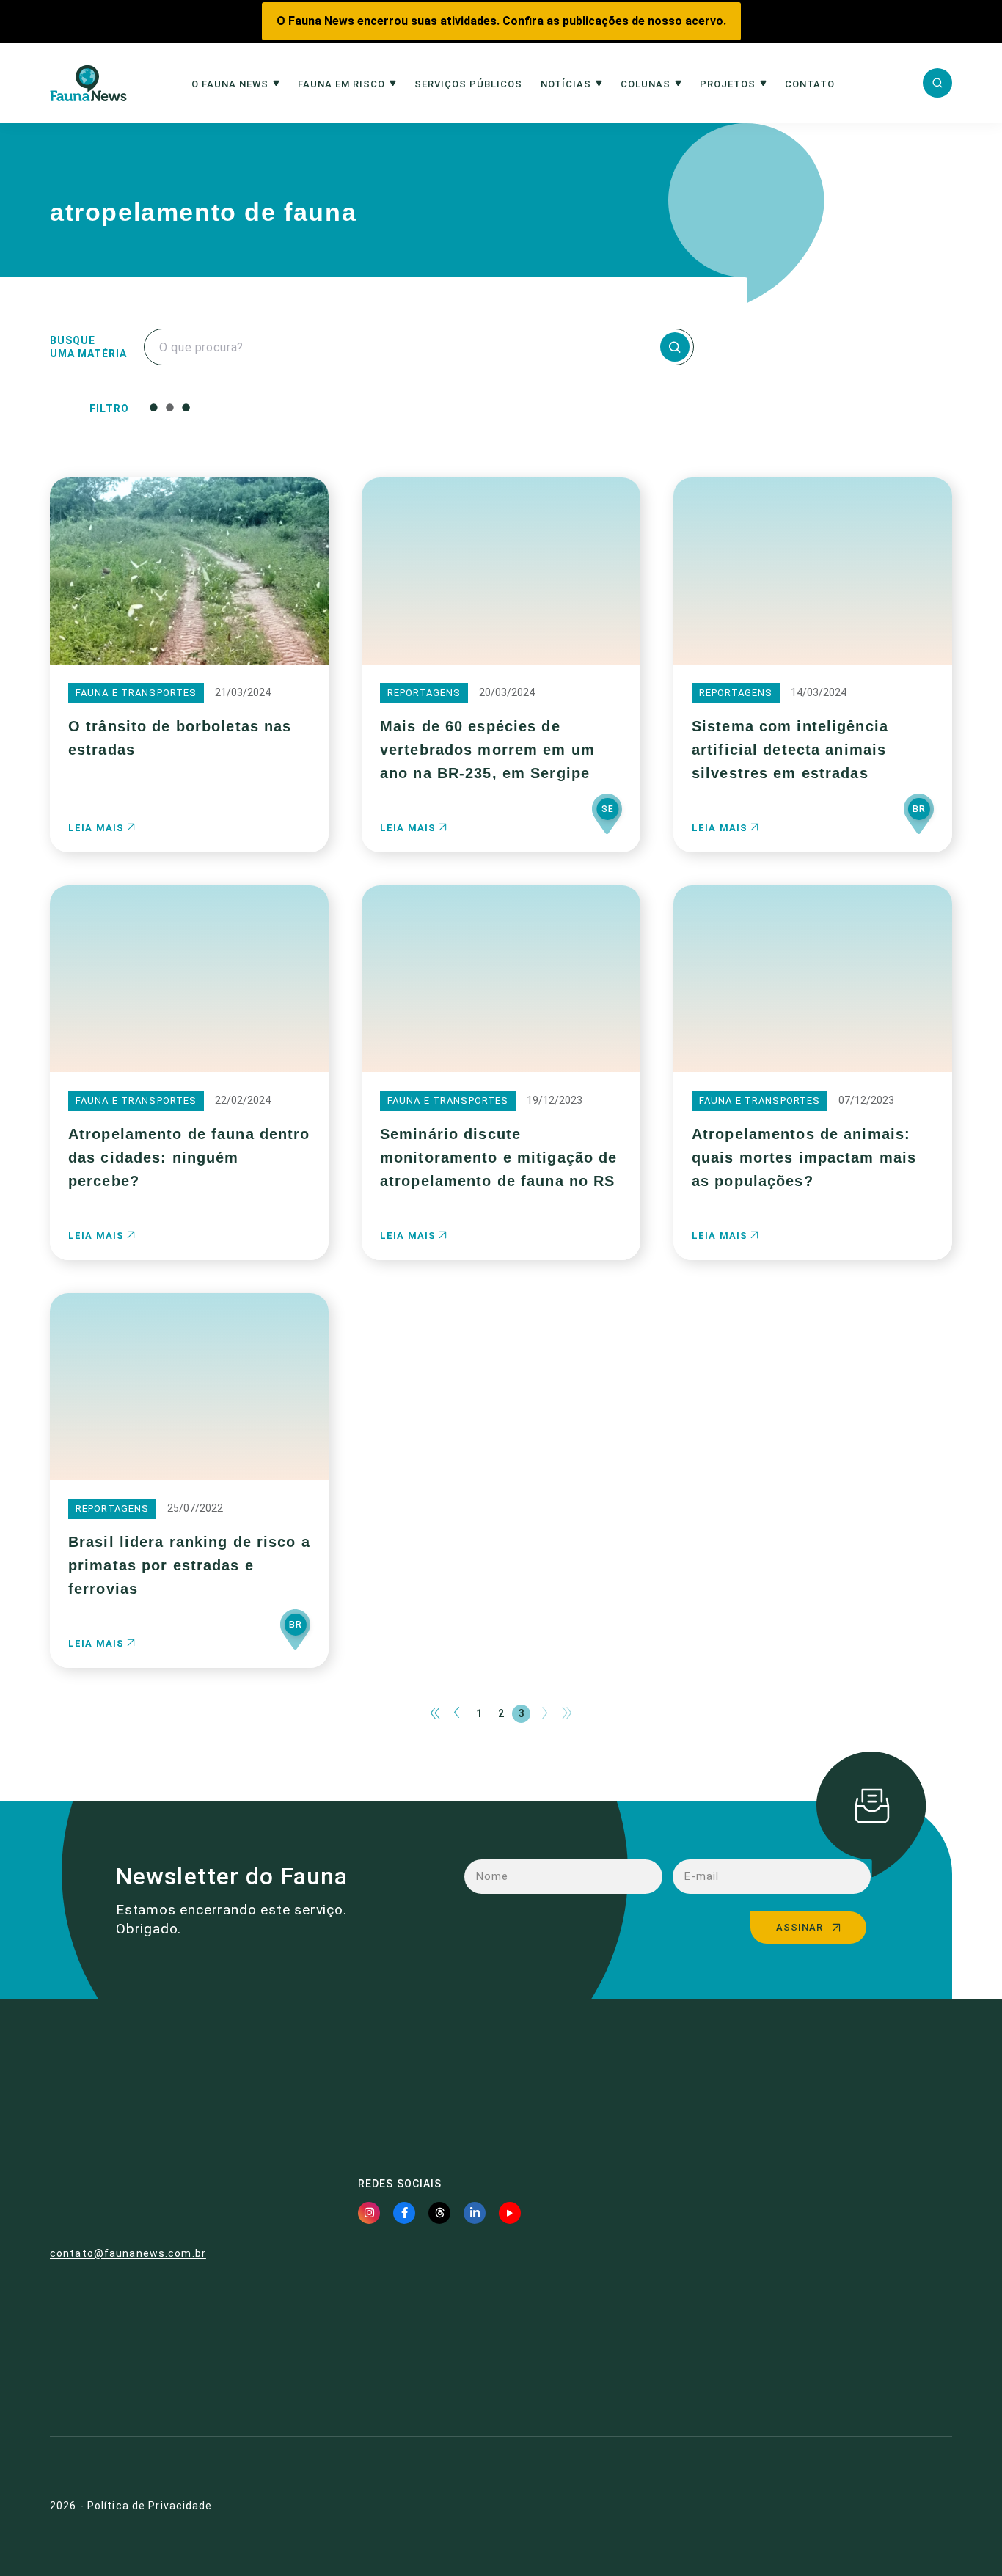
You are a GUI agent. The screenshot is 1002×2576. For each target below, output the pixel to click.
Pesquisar (504, 407)
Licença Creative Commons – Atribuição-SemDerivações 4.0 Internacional (816, 2354)
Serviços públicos (468, 84)
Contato (810, 84)
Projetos (728, 84)
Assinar (800, 1927)
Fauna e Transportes (136, 693)
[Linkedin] (475, 2213)
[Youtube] (510, 2213)
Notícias (566, 84)
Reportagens (424, 693)
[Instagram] (369, 2213)
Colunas (646, 84)
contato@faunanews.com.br (128, 2253)
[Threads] (439, 2213)
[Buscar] (937, 83)
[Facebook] (404, 2213)
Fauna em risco (341, 84)
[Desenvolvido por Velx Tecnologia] (881, 2506)
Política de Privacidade (150, 2506)
